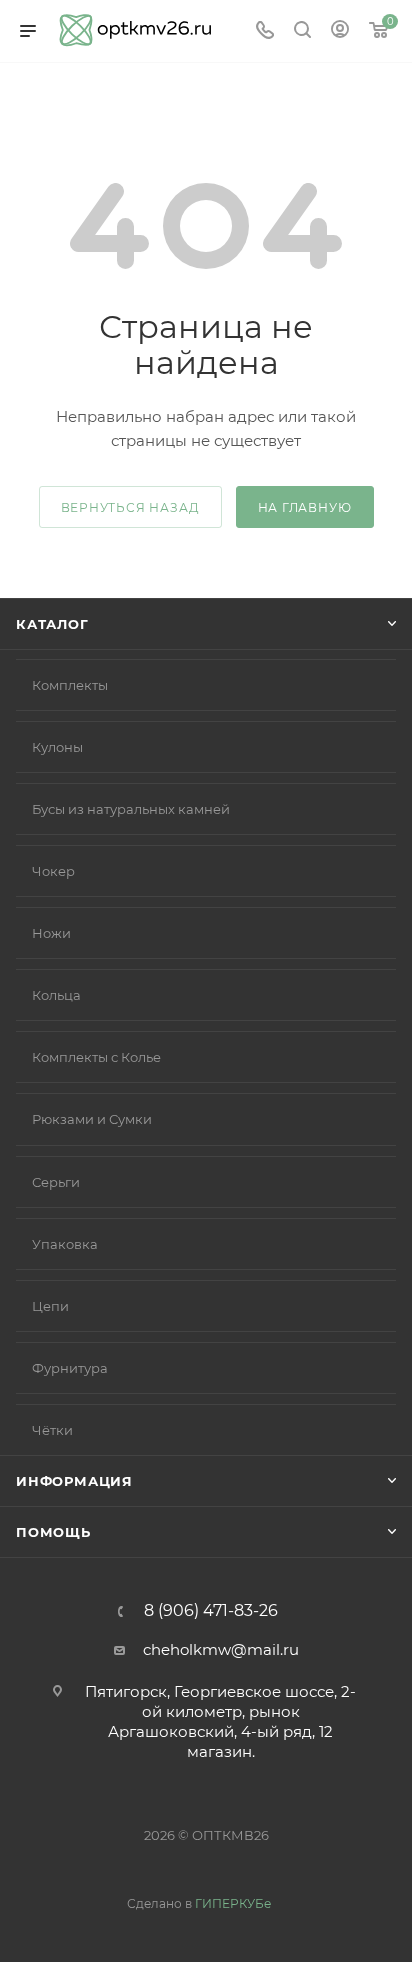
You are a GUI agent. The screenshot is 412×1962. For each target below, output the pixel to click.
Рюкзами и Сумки (92, 1119)
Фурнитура (70, 1368)
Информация (74, 1481)
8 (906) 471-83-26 (211, 1611)
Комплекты (70, 685)
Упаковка (65, 1244)
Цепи (50, 1306)
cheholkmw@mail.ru (221, 1649)
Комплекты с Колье (96, 1057)
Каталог (52, 624)
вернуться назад (130, 507)
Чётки (52, 1430)
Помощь (53, 1532)
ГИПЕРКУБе (233, 1903)
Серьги (56, 1182)
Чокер (53, 871)
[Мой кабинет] (340, 31)
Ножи (51, 933)
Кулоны (57, 747)
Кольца (56, 995)
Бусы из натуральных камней (131, 809)
